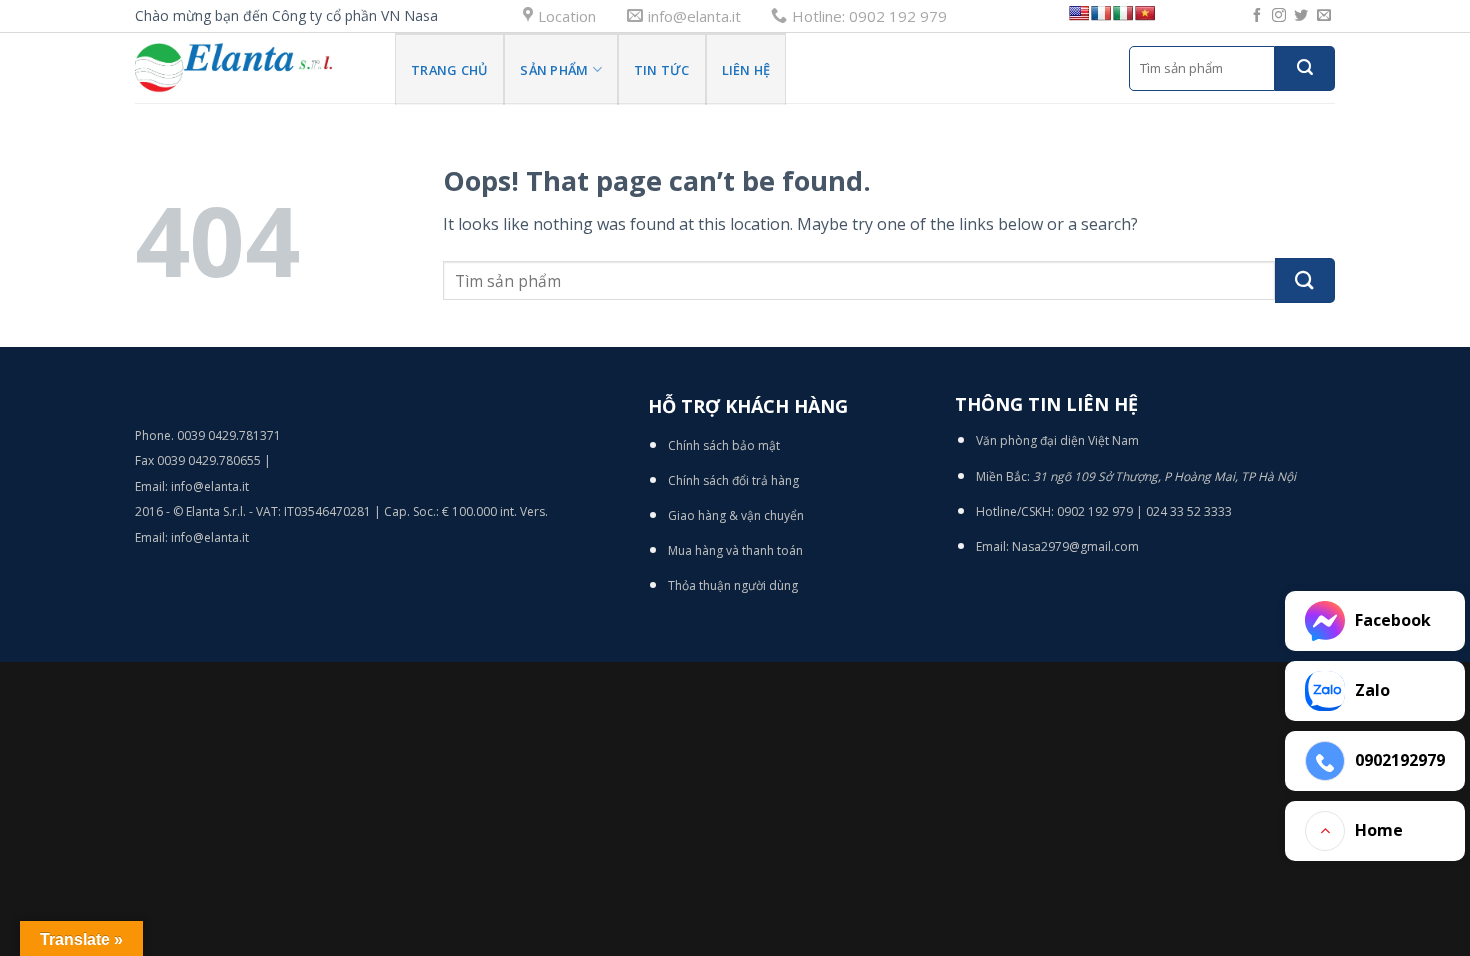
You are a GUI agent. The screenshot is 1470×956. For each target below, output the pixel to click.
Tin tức (662, 70)
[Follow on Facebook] (1257, 16)
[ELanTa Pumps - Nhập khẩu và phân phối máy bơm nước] (250, 68)
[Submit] (1305, 68)
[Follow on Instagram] (1279, 16)
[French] (1101, 13)
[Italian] (1123, 13)
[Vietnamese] (1145, 13)
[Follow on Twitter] (1301, 16)
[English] (1079, 13)
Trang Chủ (449, 70)
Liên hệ (746, 70)
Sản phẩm (554, 70)
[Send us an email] (1324, 16)
